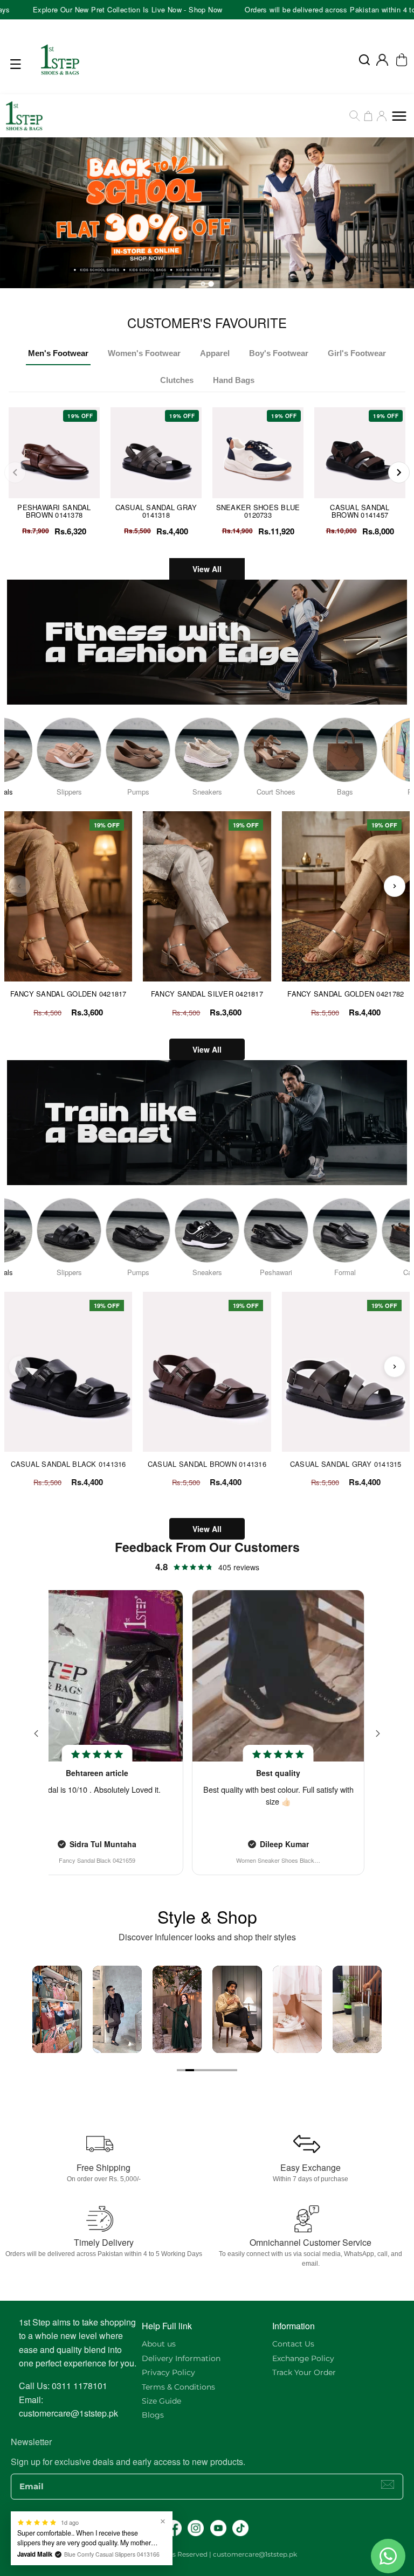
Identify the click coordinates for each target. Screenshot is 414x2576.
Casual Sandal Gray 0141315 (346, 1464)
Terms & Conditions (178, 2387)
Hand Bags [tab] (234, 380)
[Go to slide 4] (207, 2070)
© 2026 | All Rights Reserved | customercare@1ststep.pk (207, 2554)
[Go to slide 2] (190, 2070)
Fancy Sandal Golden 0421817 (68, 994)
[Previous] (15, 472)
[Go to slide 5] (216, 2070)
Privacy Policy (168, 2372)
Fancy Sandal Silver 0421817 (207, 994)
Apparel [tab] (215, 353)
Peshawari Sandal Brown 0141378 (54, 511)
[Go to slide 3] (198, 2070)
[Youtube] (218, 2528)
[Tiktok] (240, 2528)
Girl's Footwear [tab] (357, 353)
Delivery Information (181, 2358)
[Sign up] (388, 2484)
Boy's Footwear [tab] (279, 353)
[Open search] (364, 60)
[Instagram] (196, 2528)
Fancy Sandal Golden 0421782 (346, 994)
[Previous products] (19, 886)
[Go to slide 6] (224, 2070)
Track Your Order (304, 2372)
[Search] (355, 116)
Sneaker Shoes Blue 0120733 (258, 511)
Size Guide (161, 2401)
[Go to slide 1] (181, 2070)
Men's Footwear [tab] (58, 353)
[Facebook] (174, 2528)
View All (207, 569)
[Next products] (395, 886)
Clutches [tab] (177, 380)
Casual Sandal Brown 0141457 (360, 511)
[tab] (203, 284)
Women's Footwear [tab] (144, 353)
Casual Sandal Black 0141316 (68, 1464)
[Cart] (368, 116)
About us (159, 2344)
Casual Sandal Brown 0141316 (207, 1464)
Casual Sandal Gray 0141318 (156, 511)
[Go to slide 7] (233, 2070)
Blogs (153, 2415)
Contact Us (293, 2344)
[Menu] (18, 64)
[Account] (382, 60)
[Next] (399, 472)
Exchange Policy (303, 2358)
